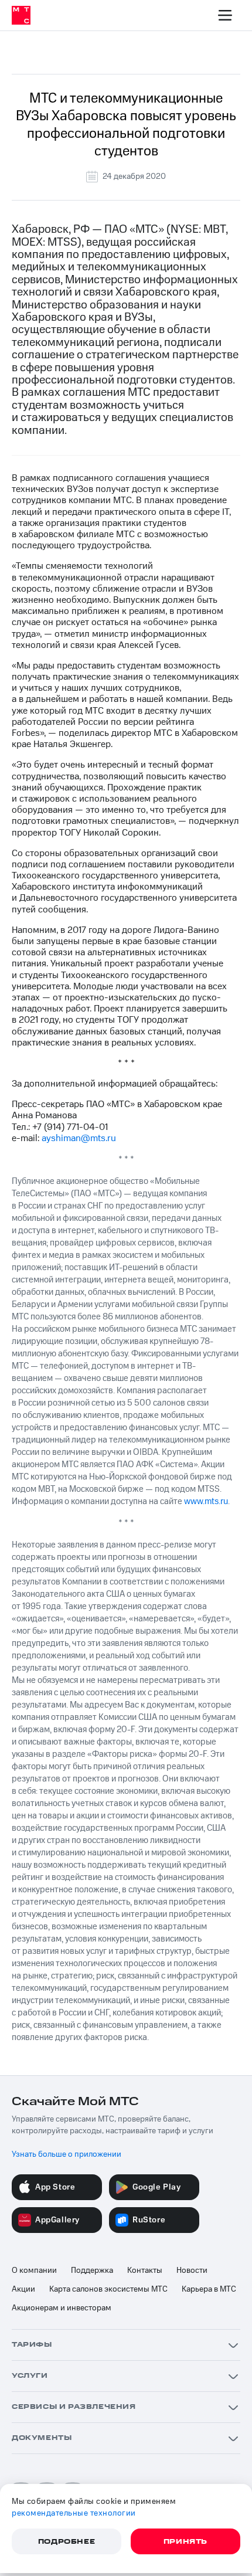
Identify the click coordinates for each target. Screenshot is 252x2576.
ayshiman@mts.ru (79, 1138)
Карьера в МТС (209, 2289)
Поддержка (92, 2270)
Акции (23, 2289)
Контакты (145, 2270)
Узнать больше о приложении (67, 2154)
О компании (34, 2270)
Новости (192, 2270)
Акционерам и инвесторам (62, 2308)
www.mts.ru (206, 1501)
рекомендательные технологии (74, 2513)
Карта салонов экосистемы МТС (108, 2289)
